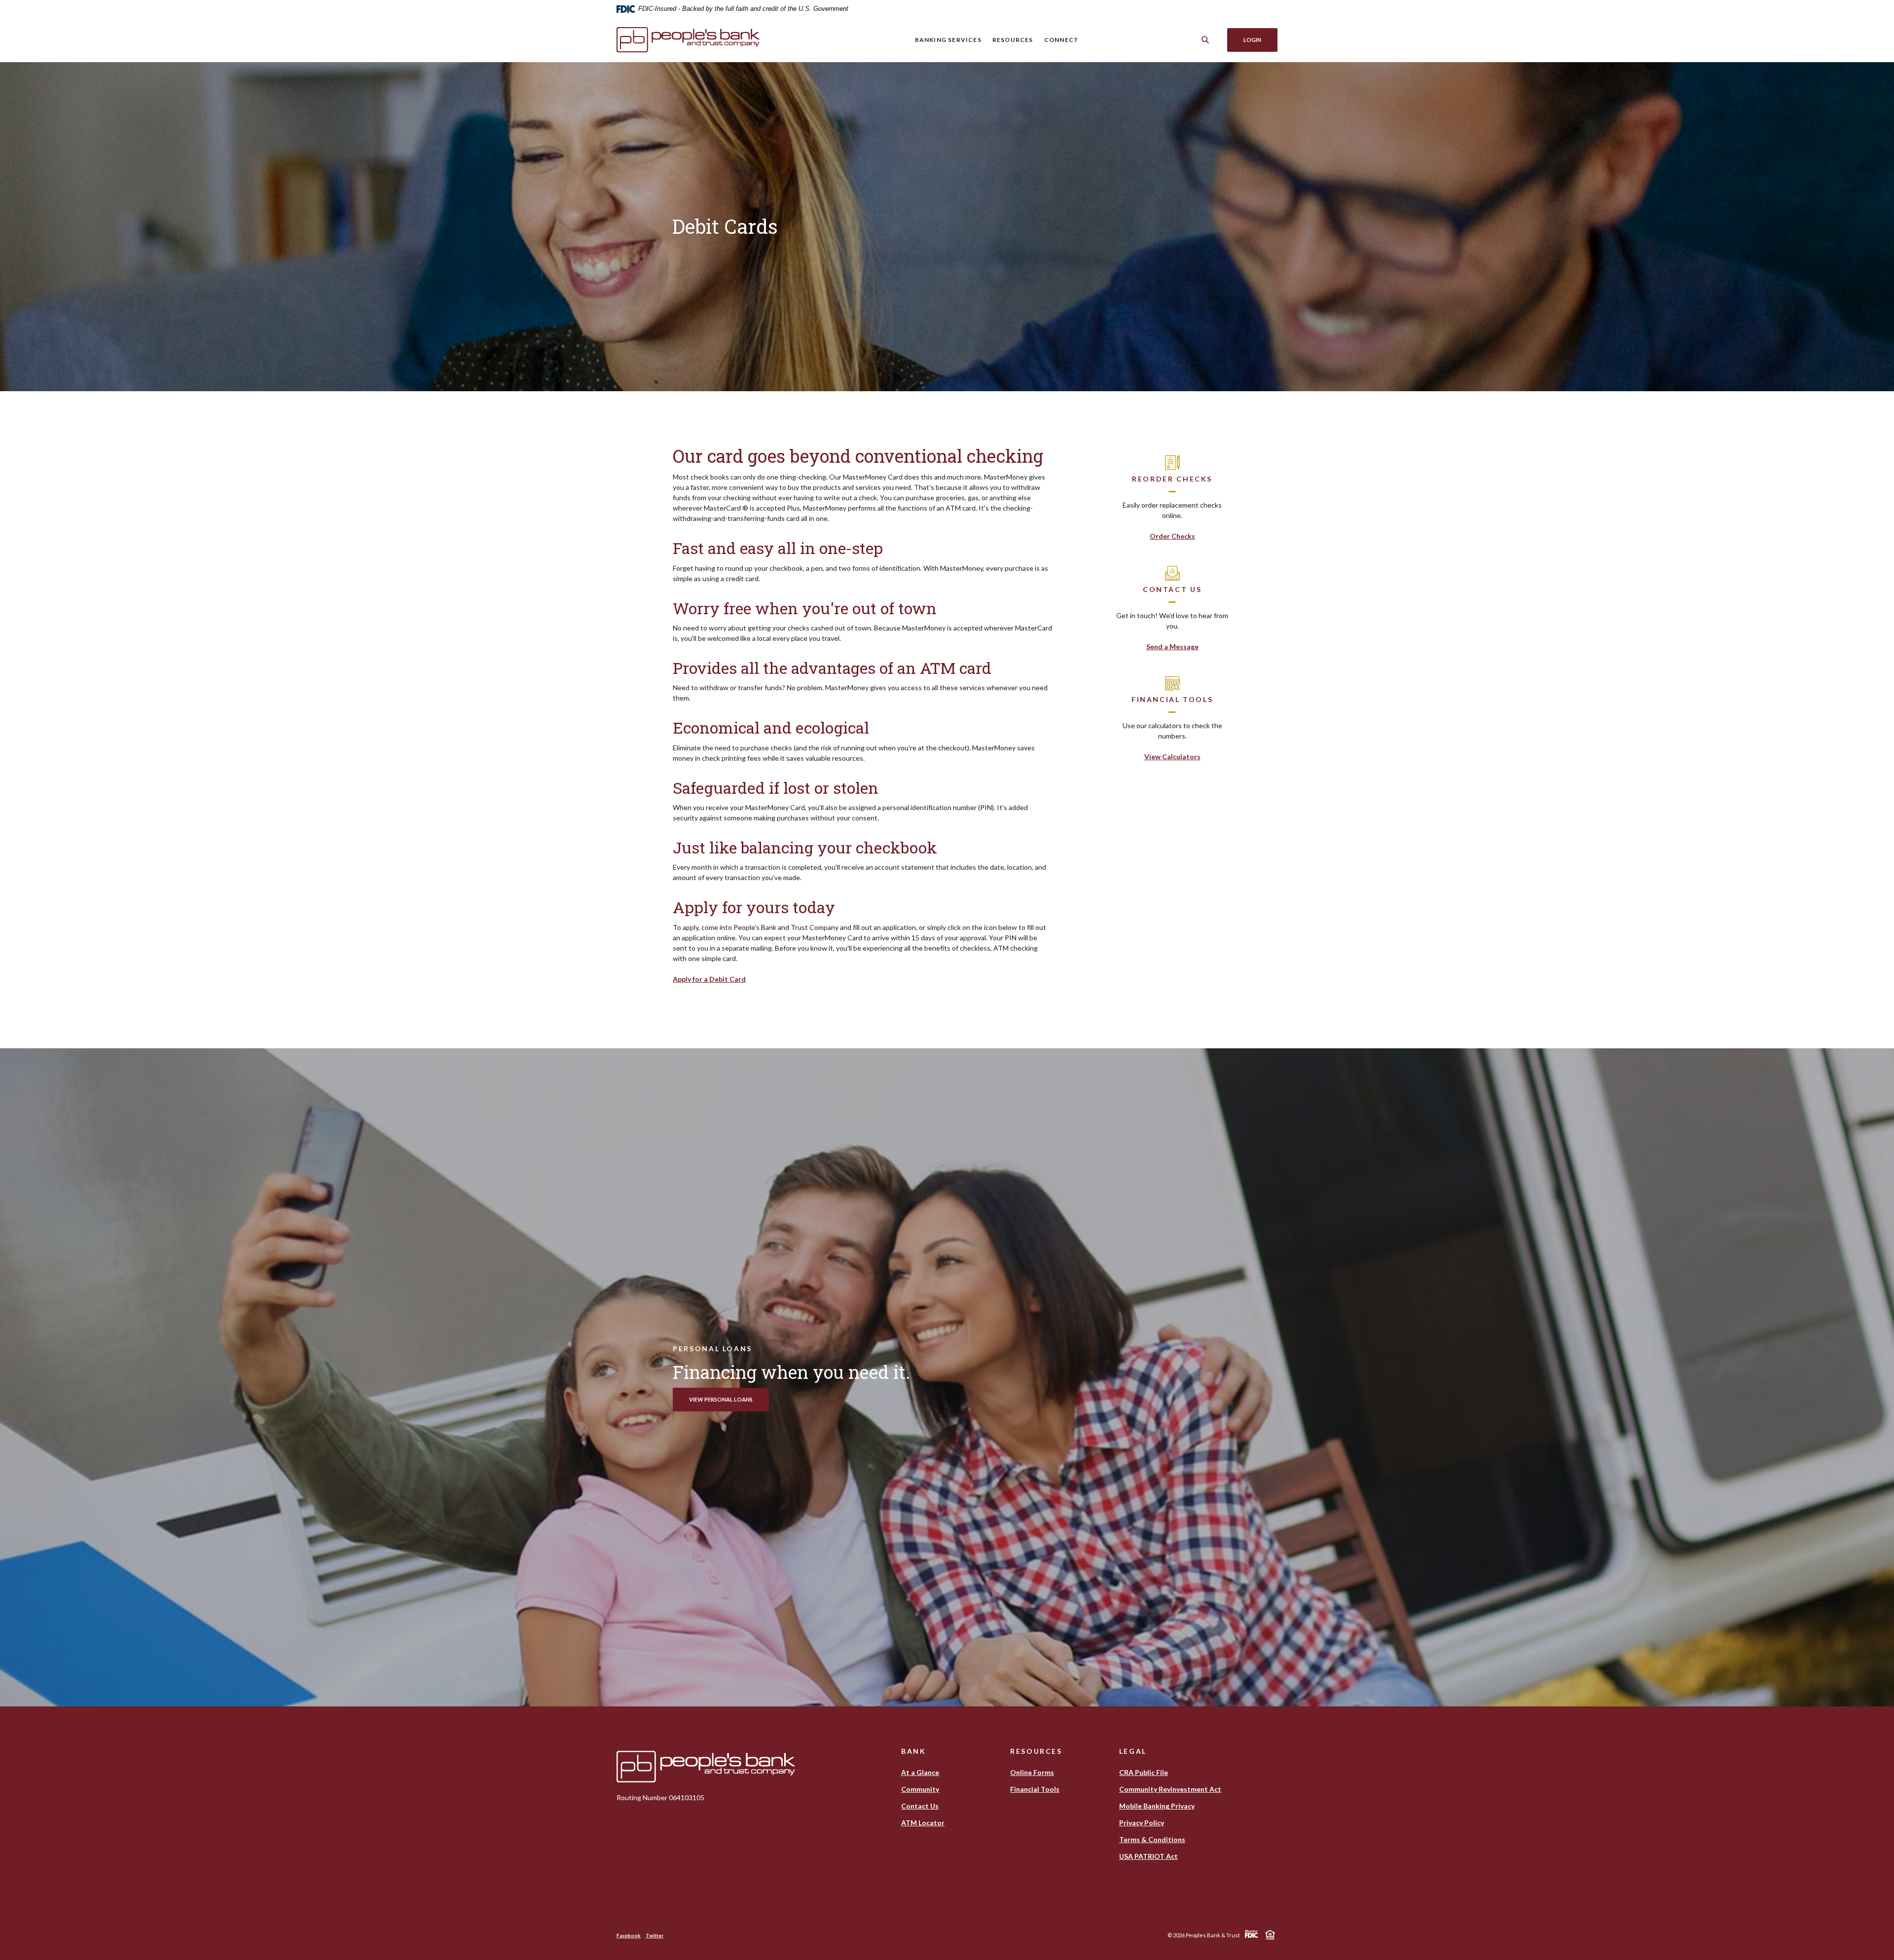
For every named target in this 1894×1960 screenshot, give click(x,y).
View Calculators (1172, 757)
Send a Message (1172, 647)
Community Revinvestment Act (1170, 1789)
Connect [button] (1061, 40)
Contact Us (920, 1806)
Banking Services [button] (948, 40)
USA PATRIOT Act (1148, 1856)
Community (920, 1789)
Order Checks (1172, 536)
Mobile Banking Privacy (1157, 1806)
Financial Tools (1035, 1789)
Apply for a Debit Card (709, 979)
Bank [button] (914, 1751)
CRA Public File (1144, 1773)
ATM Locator (923, 1823)
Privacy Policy (1142, 1823)
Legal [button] (1133, 1751)
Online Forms (1032, 1772)
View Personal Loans (721, 1399)
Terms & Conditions (1152, 1839)
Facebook (629, 1935)
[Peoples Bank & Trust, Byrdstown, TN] (706, 40)
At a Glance (920, 1772)
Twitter (655, 1935)
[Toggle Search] (1205, 40)
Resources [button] (1013, 40)
